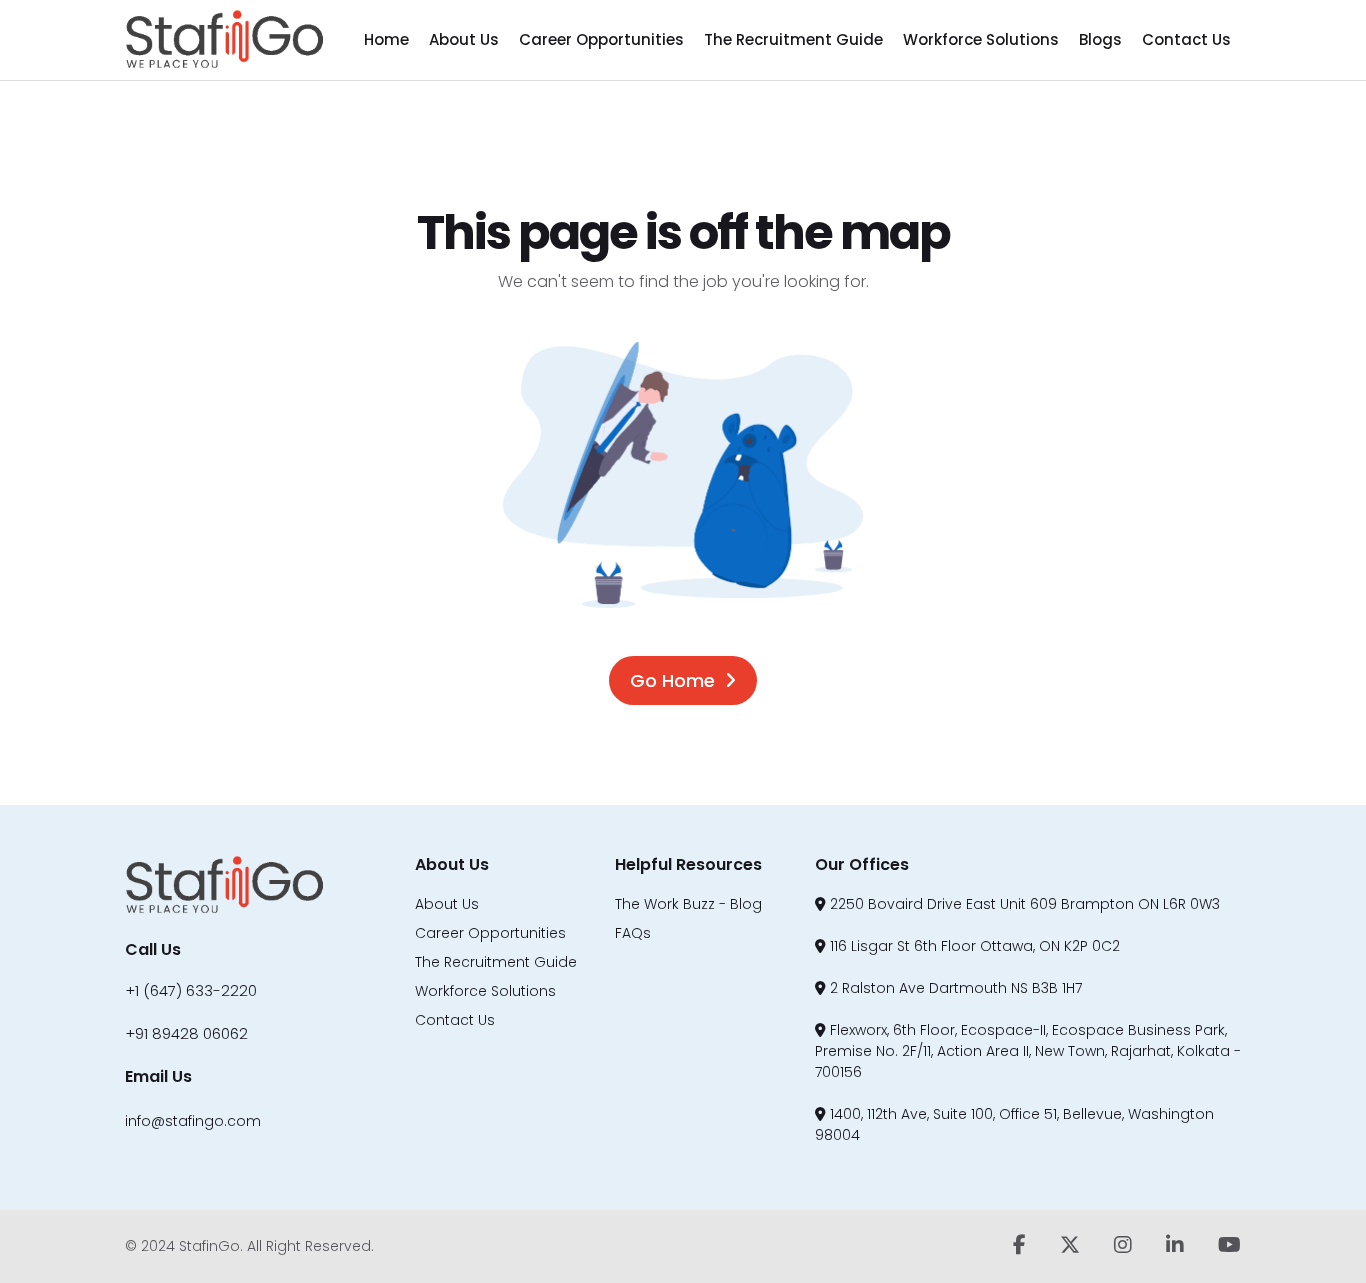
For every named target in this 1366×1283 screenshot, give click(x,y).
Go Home (672, 680)
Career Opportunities (490, 933)
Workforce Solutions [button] (981, 39)
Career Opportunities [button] (601, 39)
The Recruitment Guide (496, 962)
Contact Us (455, 1020)
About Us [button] (464, 39)
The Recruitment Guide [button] (793, 39)
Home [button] (386, 39)
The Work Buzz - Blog (688, 904)
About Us (447, 904)
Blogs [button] (1100, 39)
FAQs (633, 933)
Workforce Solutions (485, 991)
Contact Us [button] (1186, 39)
